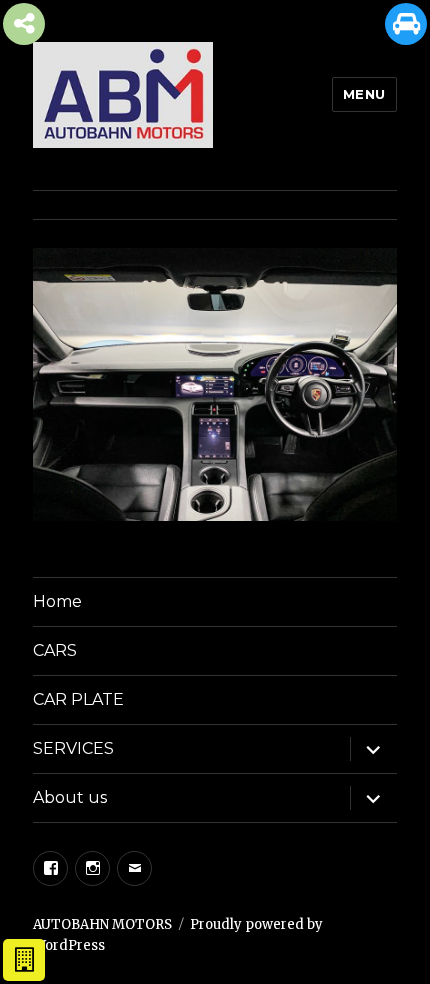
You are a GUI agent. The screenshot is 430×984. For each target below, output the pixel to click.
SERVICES (73, 748)
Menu (364, 94)
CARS (55, 650)
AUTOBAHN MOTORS (102, 924)
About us (70, 797)
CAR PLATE (78, 699)
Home (57, 601)
